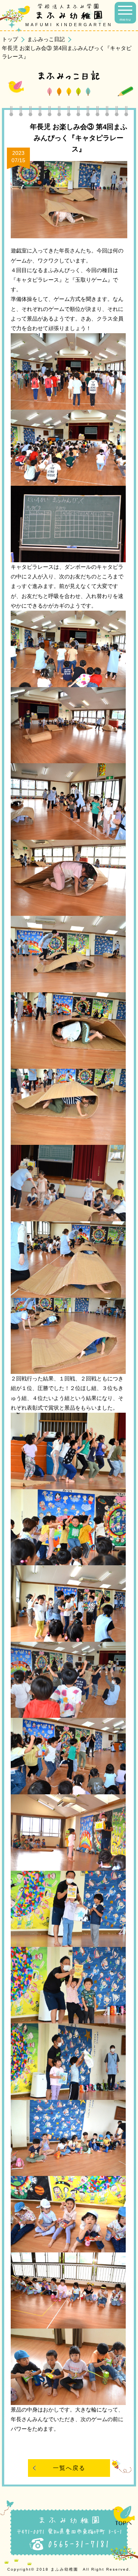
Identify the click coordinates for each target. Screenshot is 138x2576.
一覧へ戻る (69, 2468)
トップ (10, 39)
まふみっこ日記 (46, 39)
